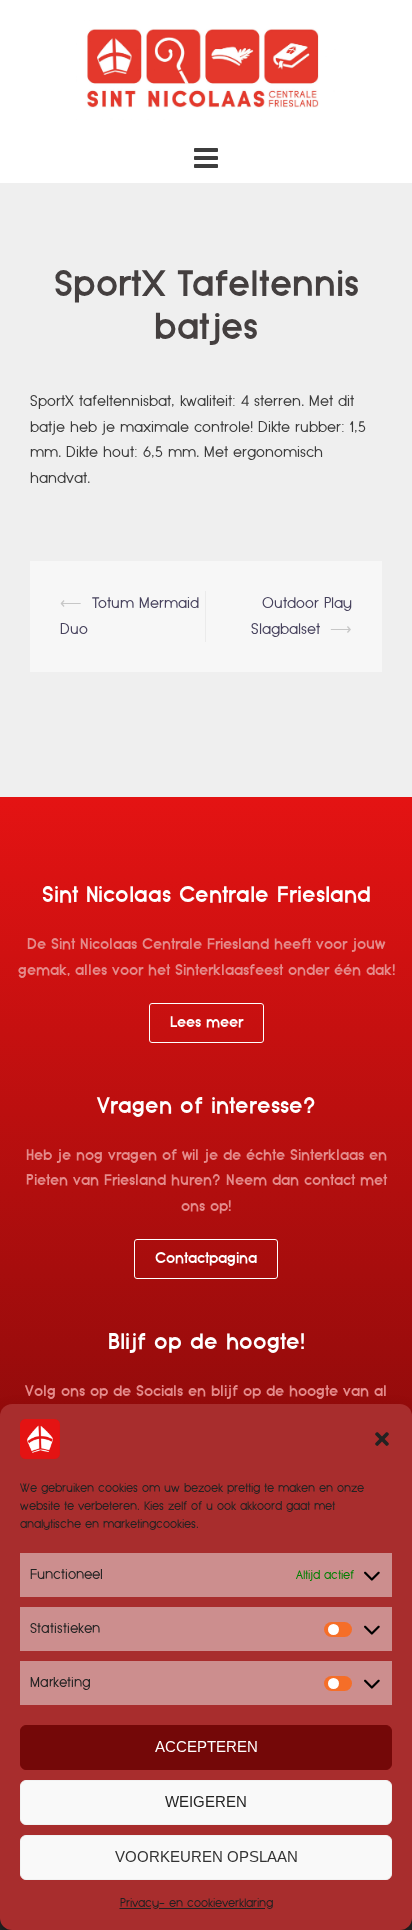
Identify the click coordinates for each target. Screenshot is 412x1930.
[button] (382, 1439)
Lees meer (206, 1022)
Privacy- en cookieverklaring (196, 1903)
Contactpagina (206, 1258)
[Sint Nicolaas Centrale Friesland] (205, 69)
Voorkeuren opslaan (206, 1856)
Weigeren (206, 1801)
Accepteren (206, 1746)
